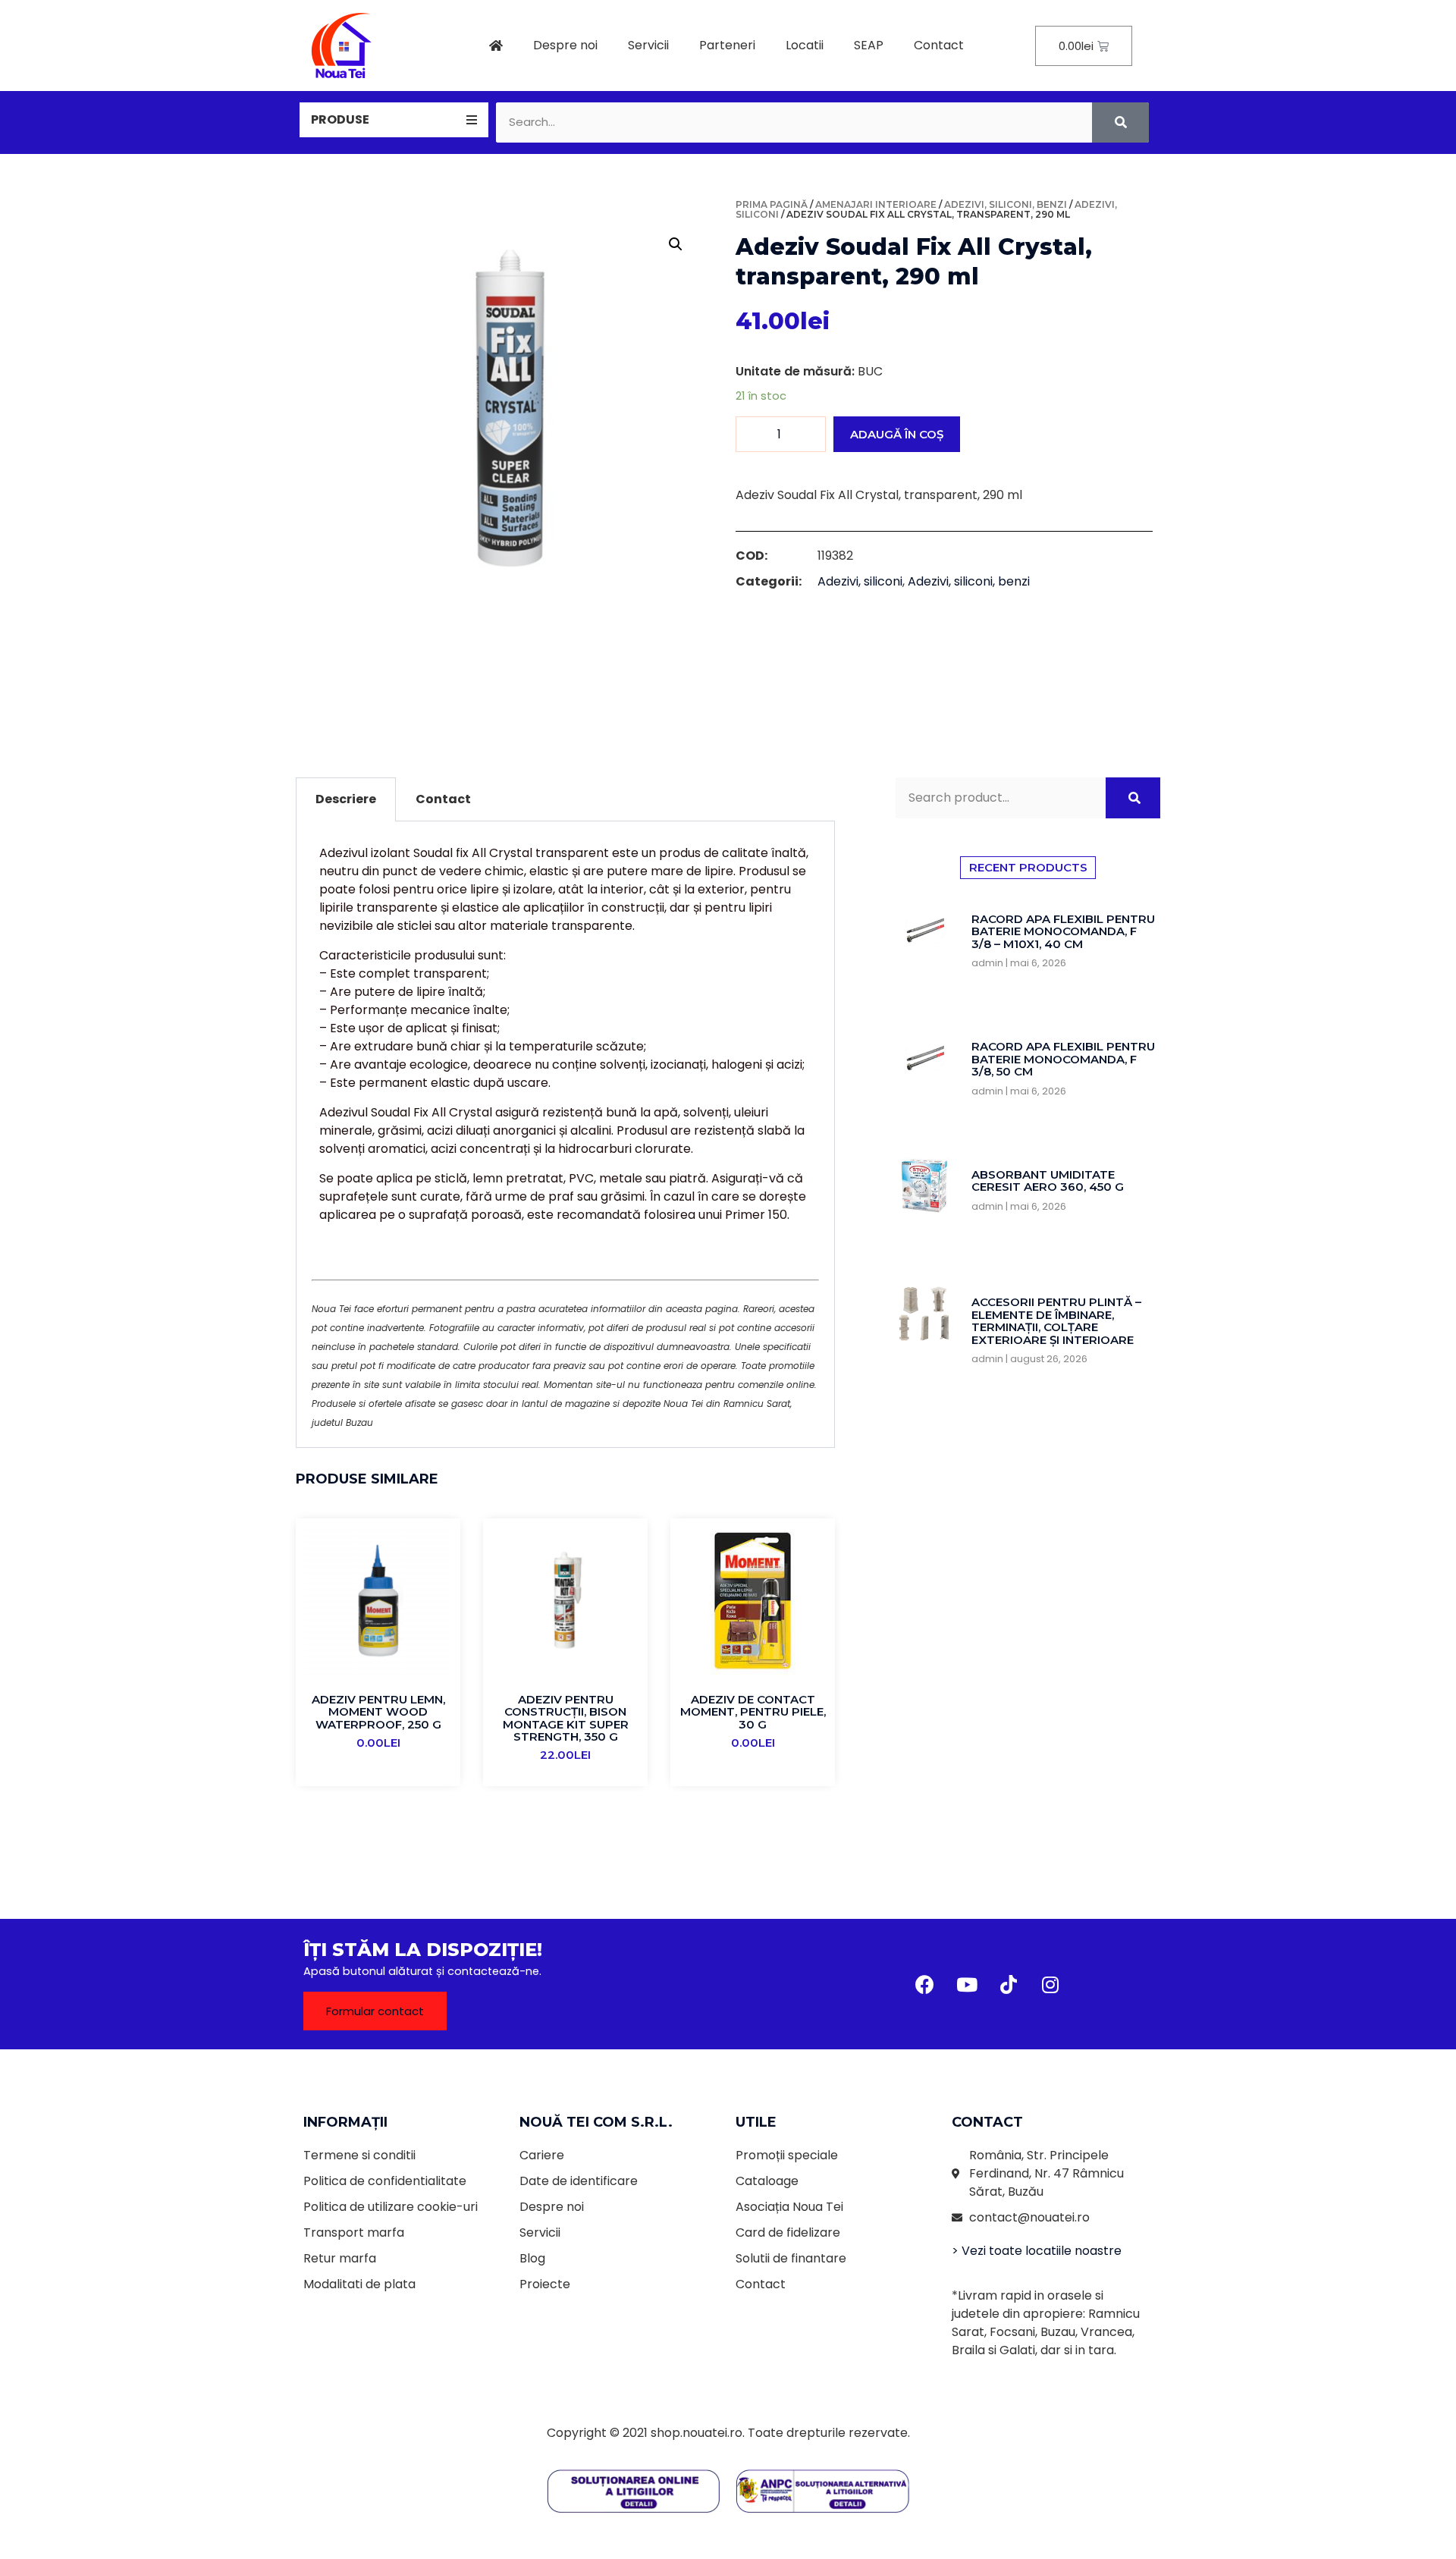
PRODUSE (340, 119)
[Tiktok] (1009, 1984)
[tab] (394, 120)
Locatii (805, 45)
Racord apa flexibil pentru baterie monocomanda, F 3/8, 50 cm (1063, 1059)
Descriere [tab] (346, 799)
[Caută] (1120, 122)
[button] (375, 2011)
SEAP (869, 45)
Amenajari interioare (876, 204)
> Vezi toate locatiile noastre (1037, 2251)
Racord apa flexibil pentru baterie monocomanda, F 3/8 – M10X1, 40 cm (1063, 931)
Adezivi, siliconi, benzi (1006, 204)
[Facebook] (925, 1984)
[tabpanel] (565, 1135)
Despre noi (565, 45)
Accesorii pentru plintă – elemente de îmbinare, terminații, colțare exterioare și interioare (1056, 1321)
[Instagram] (1050, 1984)
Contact (939, 45)
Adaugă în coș (897, 434)
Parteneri (727, 45)
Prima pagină (772, 204)
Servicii (648, 45)
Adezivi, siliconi (860, 581)
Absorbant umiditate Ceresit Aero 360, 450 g (1048, 1181)
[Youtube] (967, 1984)
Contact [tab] (443, 799)
